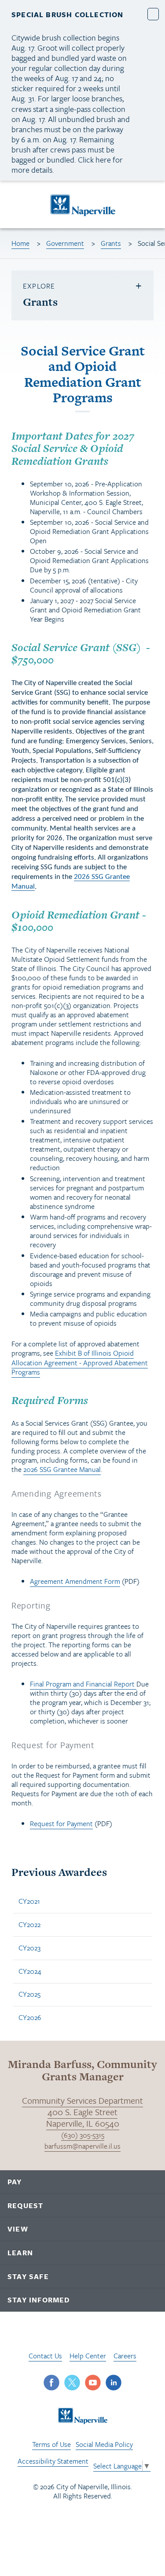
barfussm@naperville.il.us (82, 2146)
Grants (111, 243)
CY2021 (29, 1901)
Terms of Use (51, 2444)
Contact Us (45, 2356)
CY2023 (29, 1948)
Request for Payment (61, 1824)
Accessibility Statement (53, 2461)
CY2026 (30, 2017)
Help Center (88, 2356)
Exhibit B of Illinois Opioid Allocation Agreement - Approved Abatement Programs (80, 1362)
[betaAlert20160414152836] (153, 14)
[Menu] (17, 206)
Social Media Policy (104, 2444)
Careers (125, 2356)
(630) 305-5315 (83, 2135)
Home (20, 243)
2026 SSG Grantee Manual (62, 1469)
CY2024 (30, 1971)
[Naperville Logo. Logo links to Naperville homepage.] (82, 204)
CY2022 (29, 1924)
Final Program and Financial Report (83, 1684)
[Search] (150, 205)
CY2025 (29, 1994)
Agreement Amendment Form (75, 1581)
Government (65, 243)
